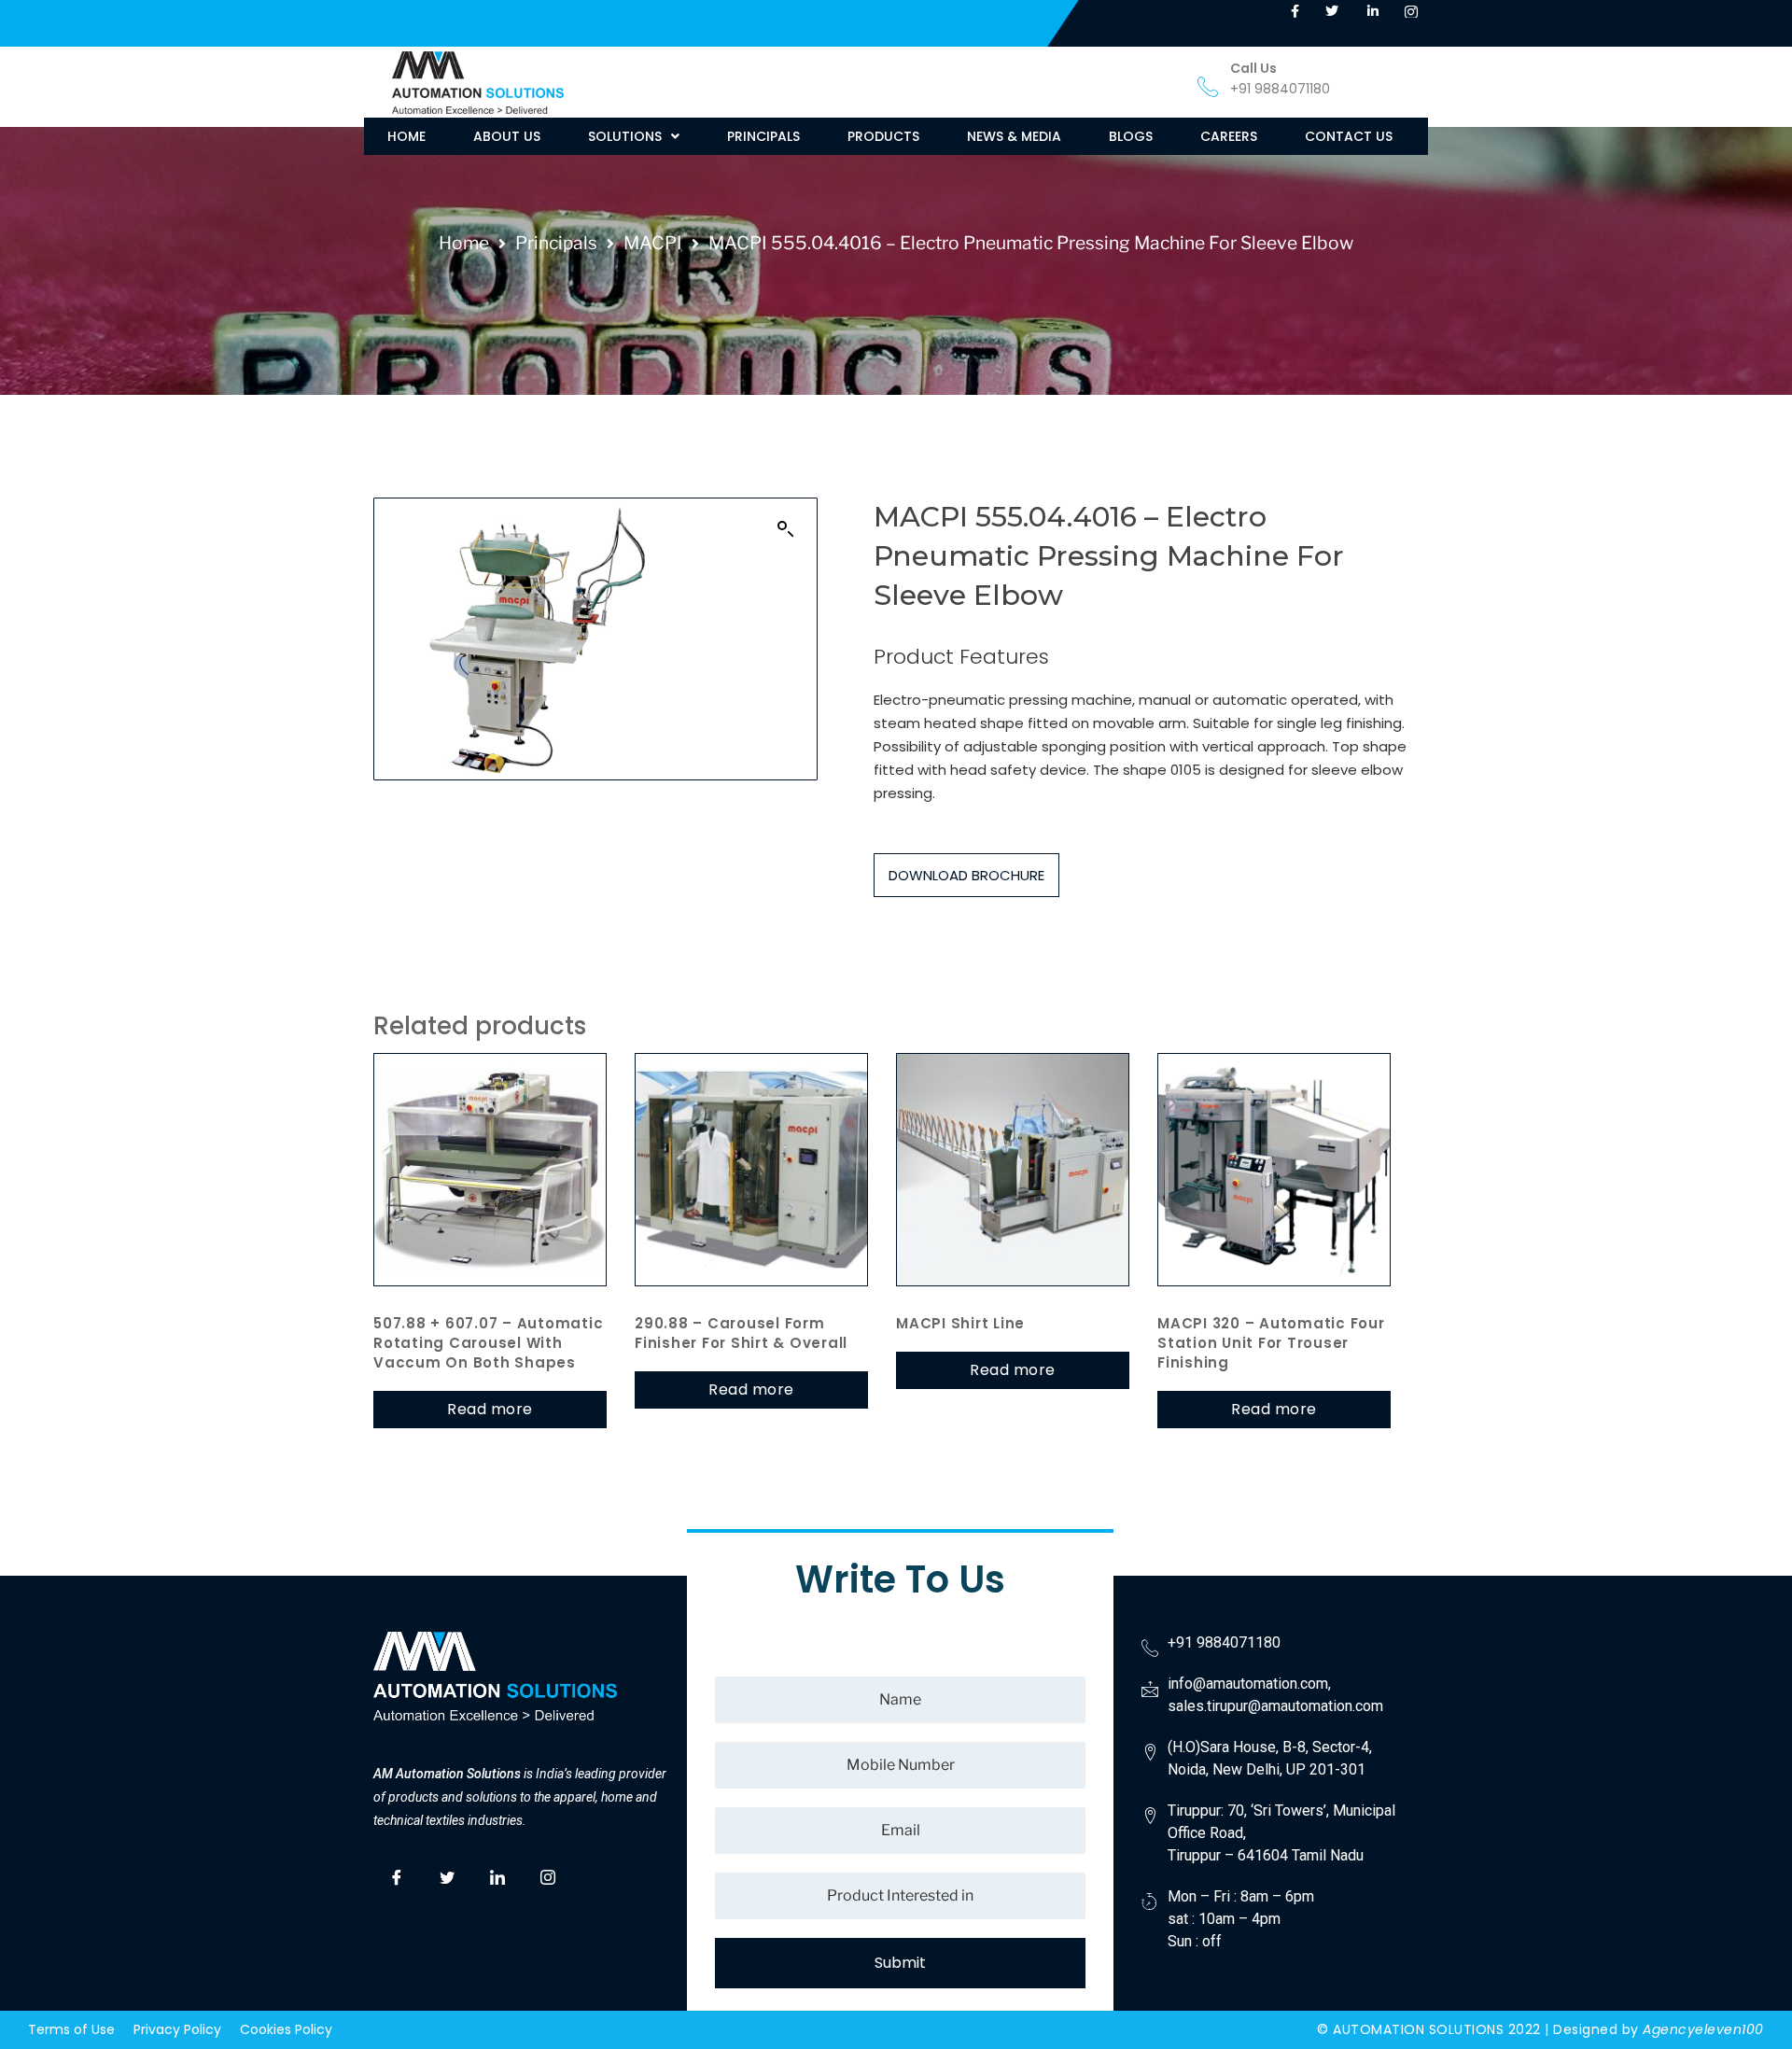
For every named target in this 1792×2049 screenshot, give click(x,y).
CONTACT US (1349, 136)
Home (464, 243)
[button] (634, 136)
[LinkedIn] (497, 1874)
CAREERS (1229, 136)
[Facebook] (397, 1874)
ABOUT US (507, 136)
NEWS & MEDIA (1014, 136)
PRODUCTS (883, 136)
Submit (900, 1963)
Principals (556, 243)
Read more (490, 1409)
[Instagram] (548, 1874)
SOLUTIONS (625, 136)
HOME (406, 136)
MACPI (653, 243)
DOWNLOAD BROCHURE (966, 875)
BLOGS (1131, 136)
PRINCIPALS (763, 136)
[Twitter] (447, 1874)
